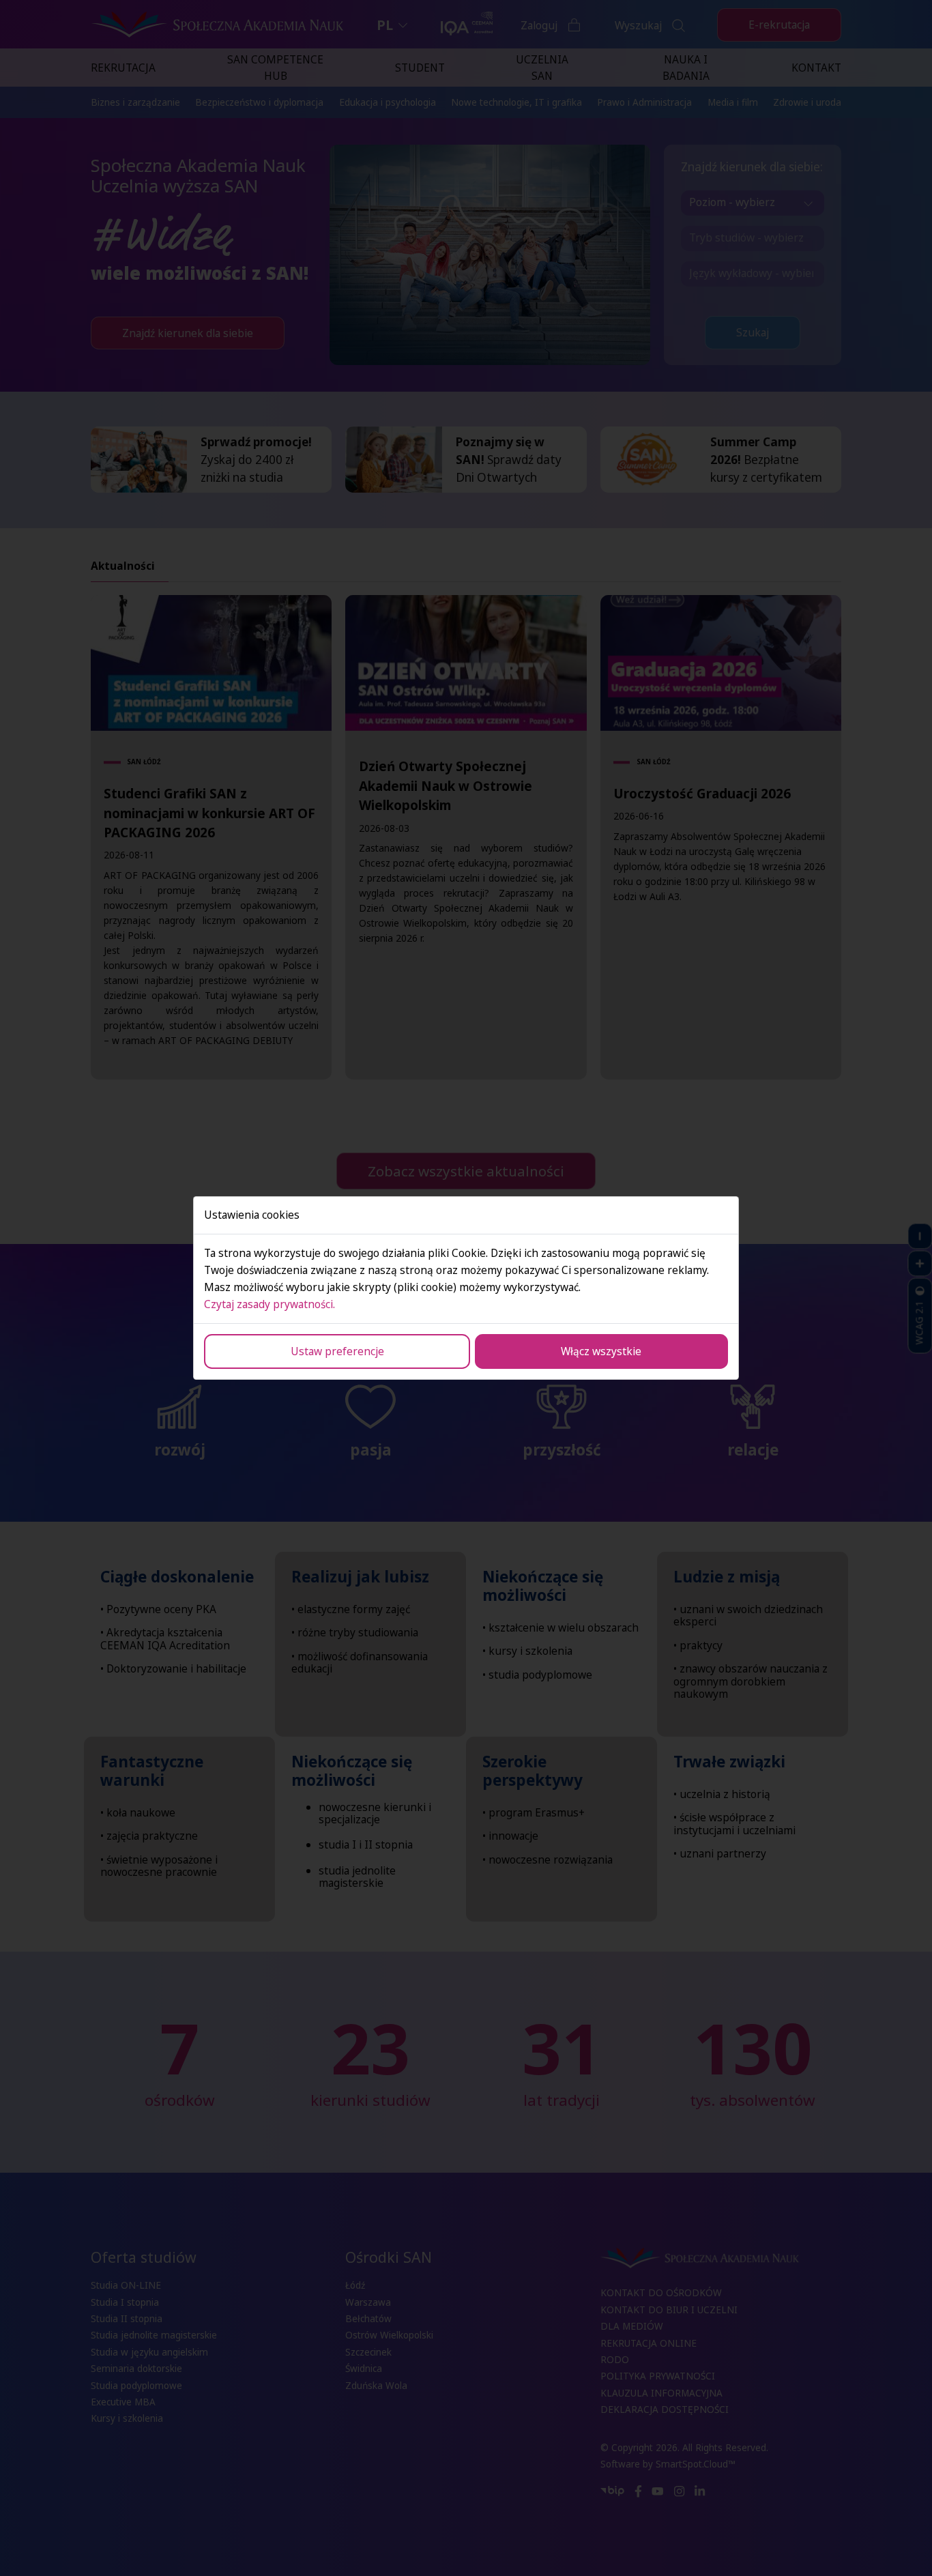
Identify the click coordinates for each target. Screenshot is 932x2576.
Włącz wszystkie (601, 1351)
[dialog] (466, 1288)
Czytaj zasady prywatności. (270, 1304)
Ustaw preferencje (337, 1351)
